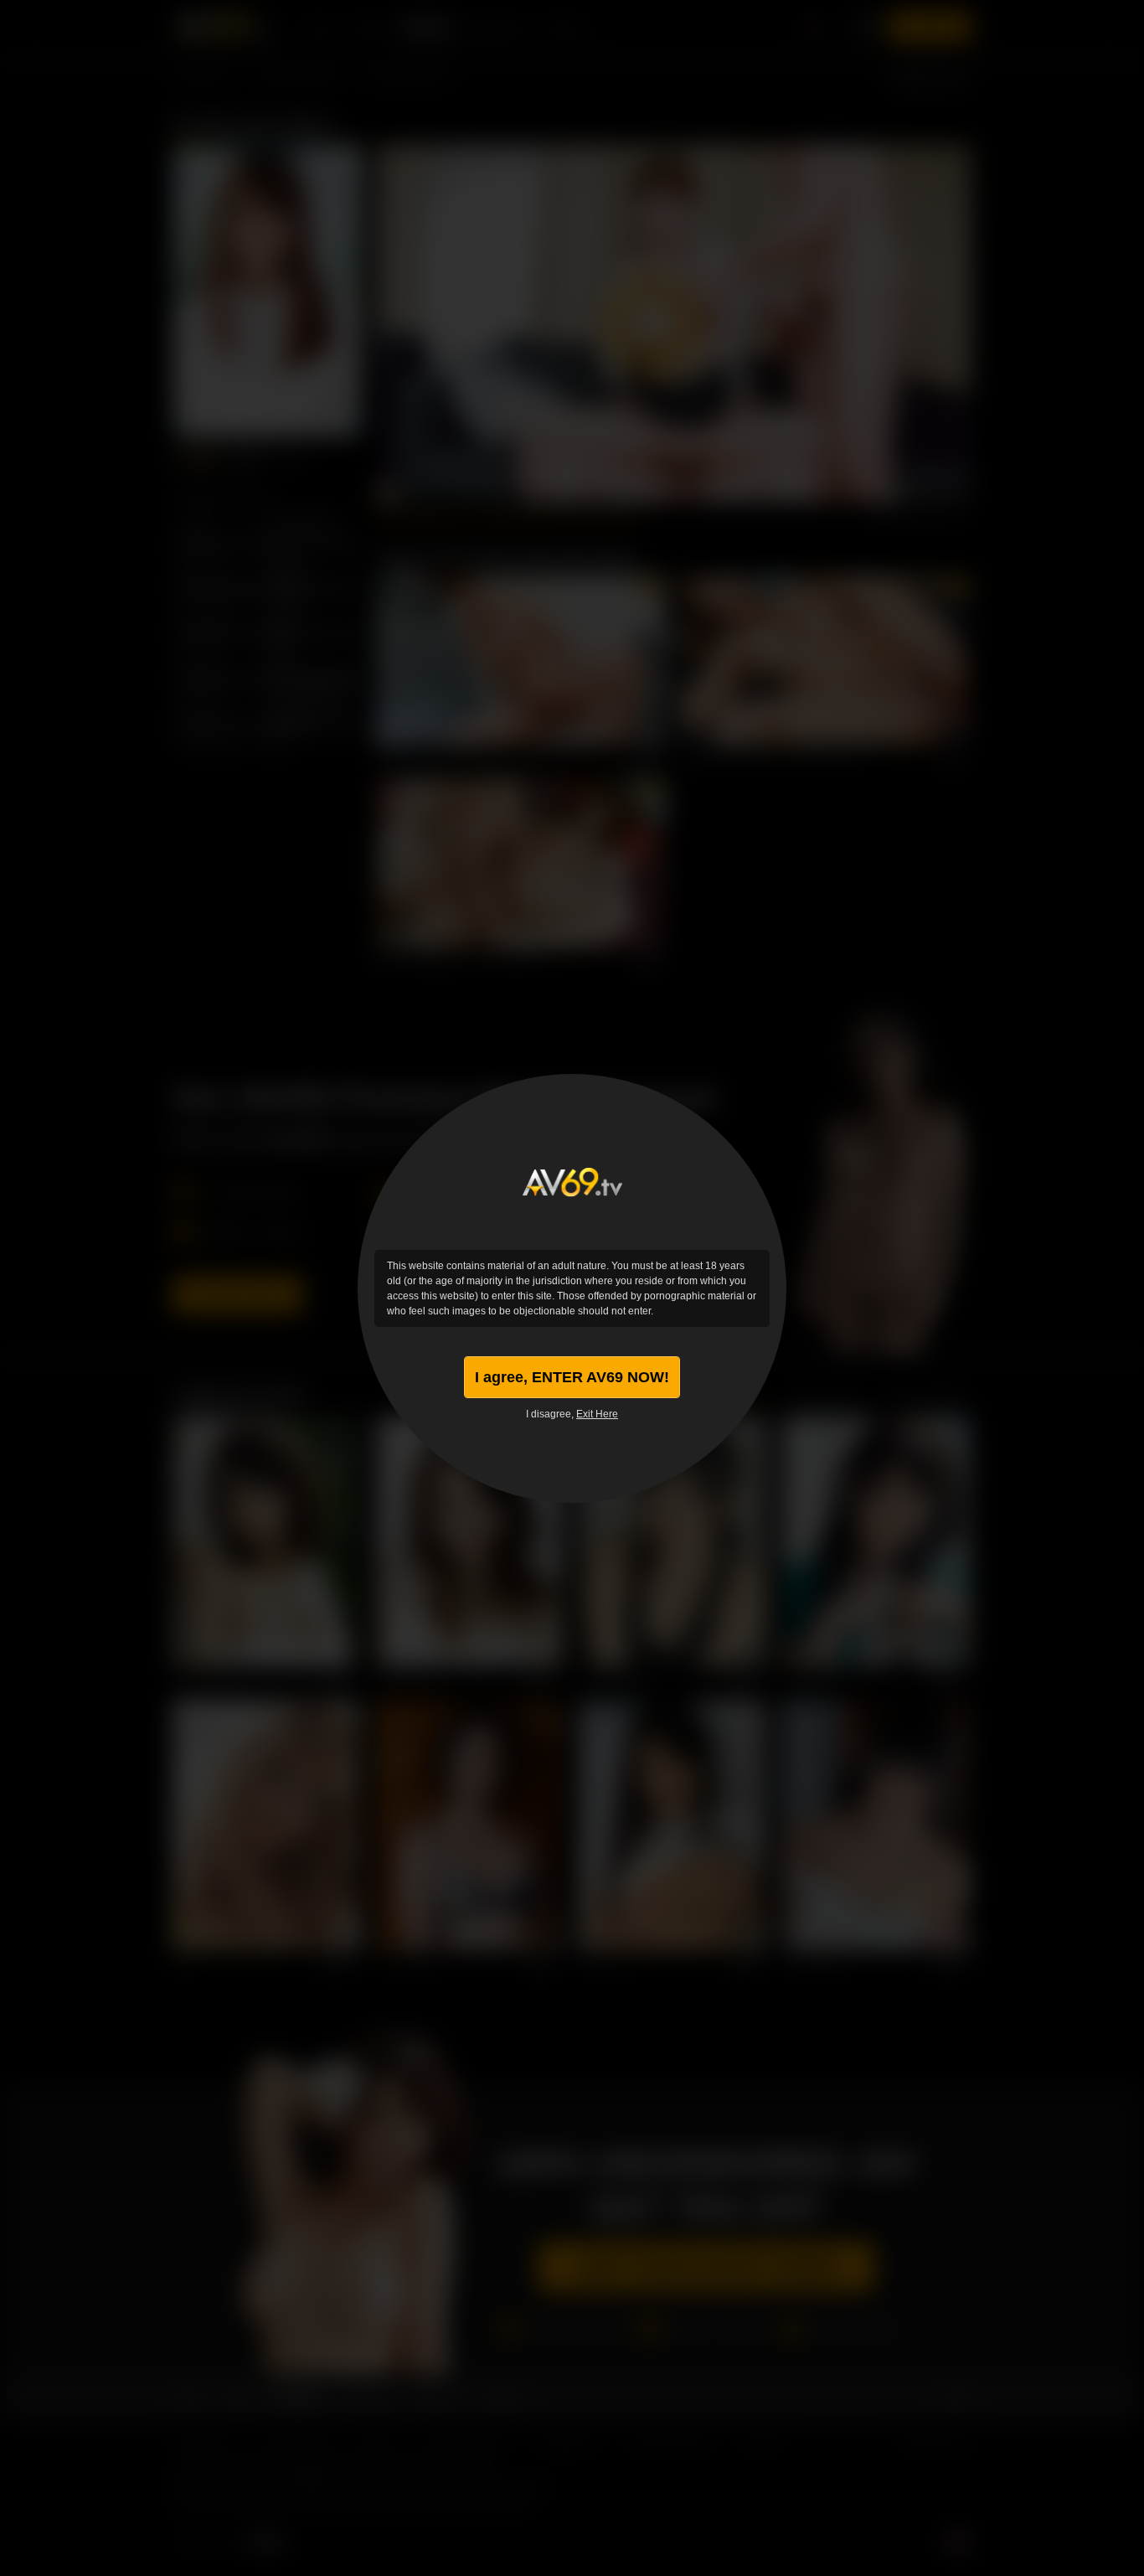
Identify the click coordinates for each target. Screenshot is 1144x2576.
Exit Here (597, 1414)
